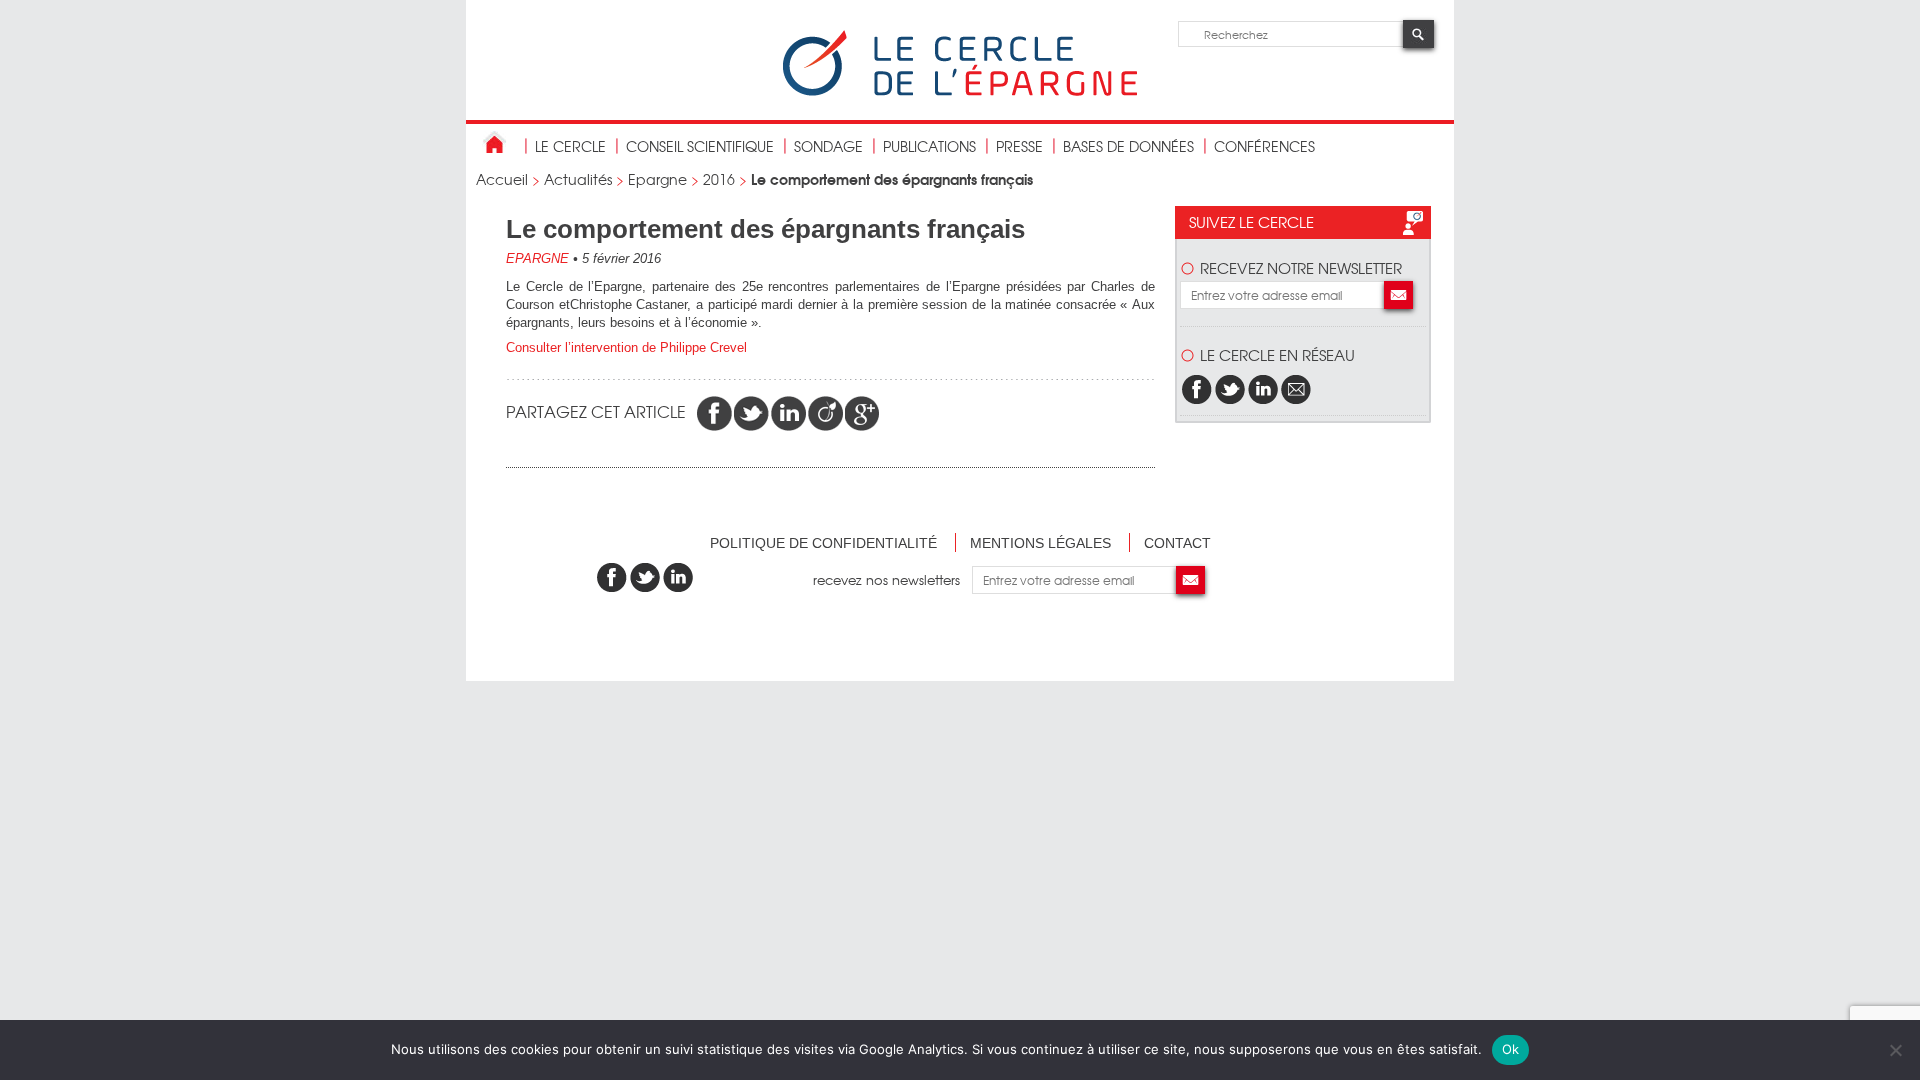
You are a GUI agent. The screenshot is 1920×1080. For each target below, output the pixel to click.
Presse (1019, 146)
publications (929, 146)
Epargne (657, 179)
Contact (1177, 543)
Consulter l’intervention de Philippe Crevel (626, 347)
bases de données (1128, 146)
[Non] (1895, 1050)
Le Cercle (570, 146)
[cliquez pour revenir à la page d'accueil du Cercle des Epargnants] (960, 91)
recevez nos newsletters (892, 579)
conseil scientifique (700, 146)
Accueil (502, 179)
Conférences (1264, 146)
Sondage (828, 146)
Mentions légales (1040, 543)
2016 (719, 179)
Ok (1511, 1049)
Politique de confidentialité (823, 543)
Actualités (578, 179)
